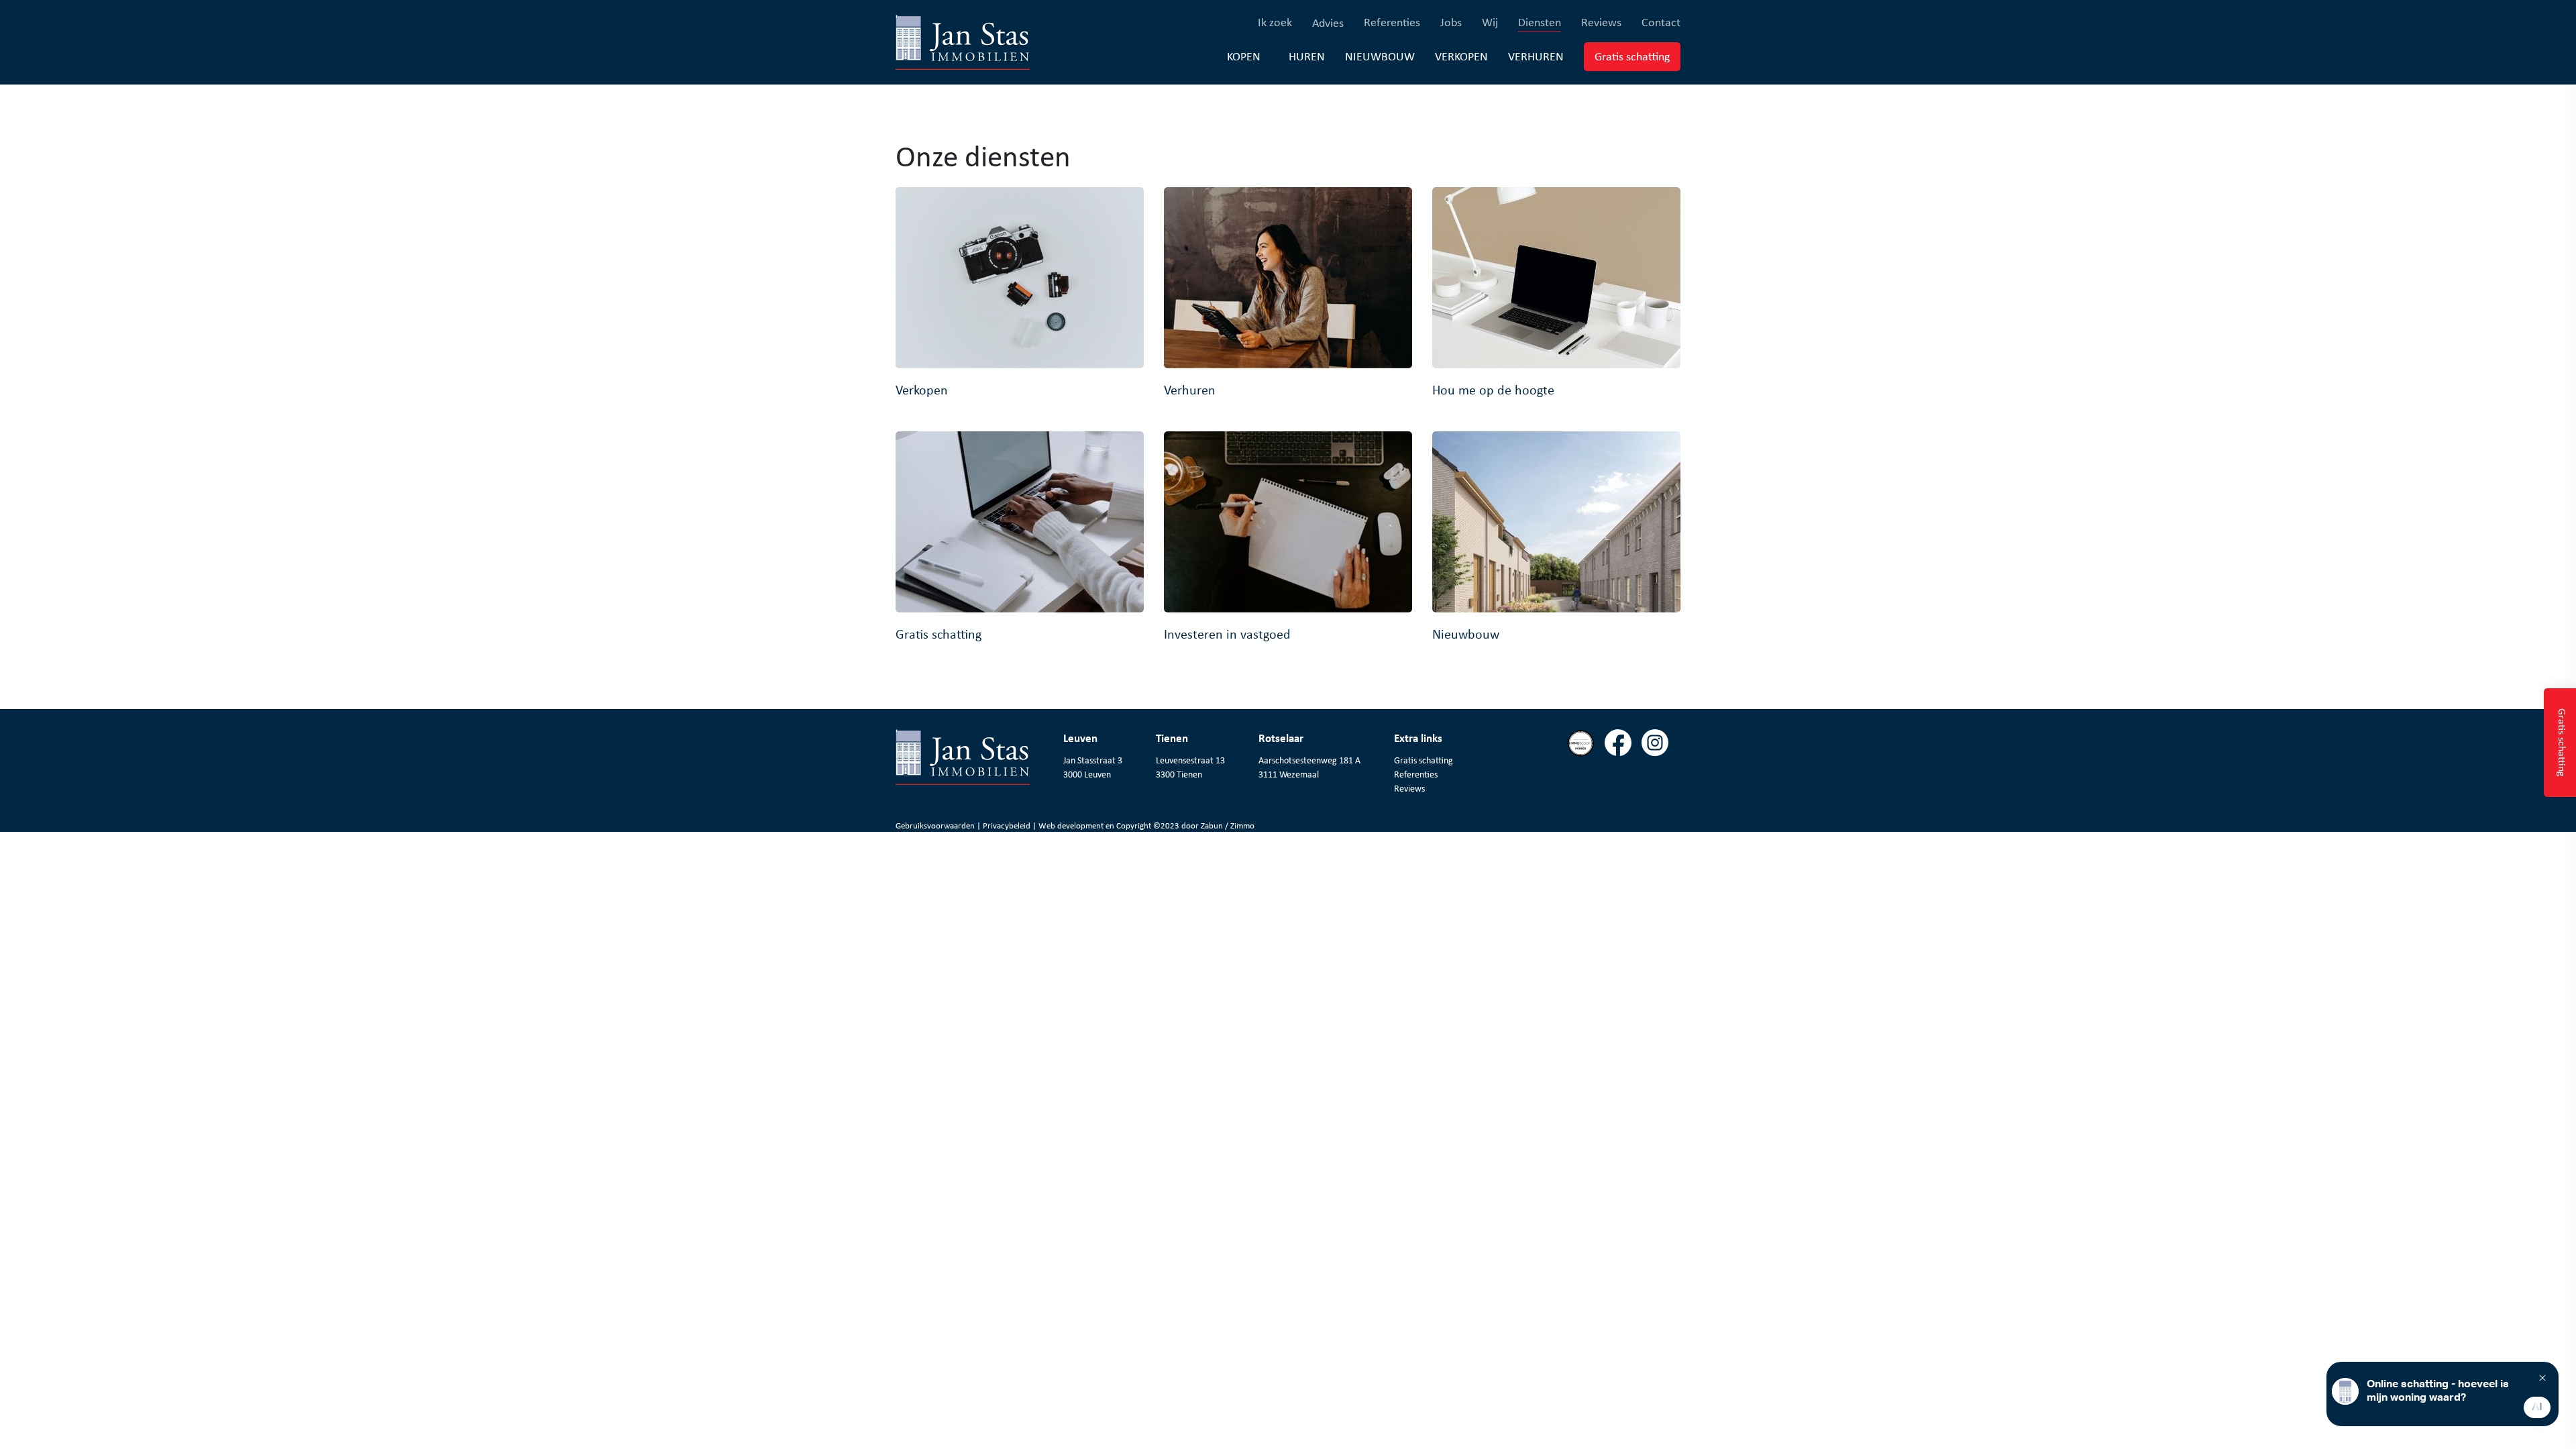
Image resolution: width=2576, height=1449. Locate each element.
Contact (1661, 22)
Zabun (1212, 825)
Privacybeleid (1008, 825)
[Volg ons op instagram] (1660, 781)
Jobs (1451, 22)
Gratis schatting (1638, 56)
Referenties (1392, 22)
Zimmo (1242, 825)
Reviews (1601, 22)
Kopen (1244, 56)
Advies (1328, 23)
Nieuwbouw (1380, 56)
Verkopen (1461, 56)
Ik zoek (1275, 22)
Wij (1490, 22)
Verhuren (1536, 56)
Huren (1307, 56)
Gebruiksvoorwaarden (936, 825)
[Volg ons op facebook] (1623, 781)
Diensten (1540, 22)
